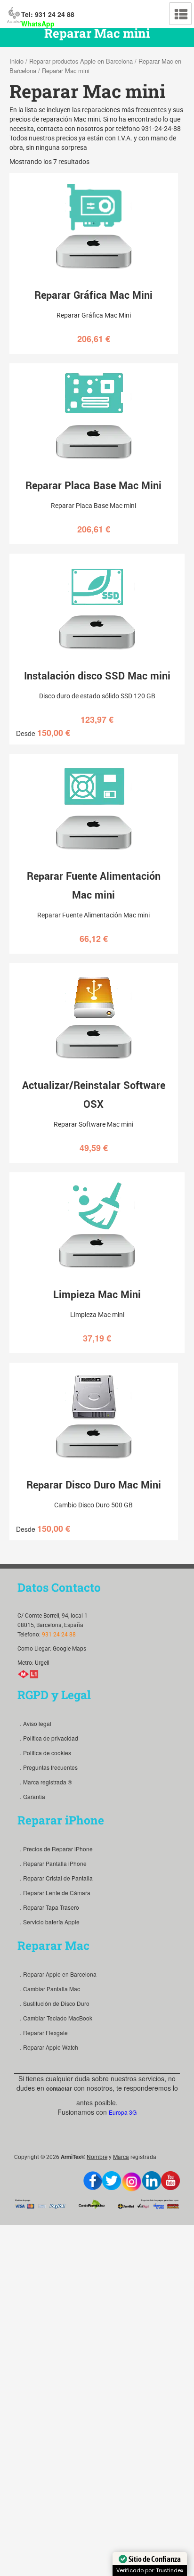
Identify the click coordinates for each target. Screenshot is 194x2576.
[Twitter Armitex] (112, 2181)
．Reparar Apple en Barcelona (57, 1974)
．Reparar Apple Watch (48, 2047)
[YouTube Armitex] (170, 2181)
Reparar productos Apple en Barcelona (81, 61)
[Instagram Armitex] (132, 2182)
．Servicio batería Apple (48, 1922)
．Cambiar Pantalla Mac (49, 1989)
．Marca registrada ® (45, 1782)
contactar (59, 2088)
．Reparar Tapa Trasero (48, 1907)
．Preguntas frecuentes (48, 1767)
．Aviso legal (34, 1723)
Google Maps (69, 1649)
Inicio (16, 61)
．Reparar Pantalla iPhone (52, 1863)
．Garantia (31, 1796)
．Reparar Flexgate (43, 2032)
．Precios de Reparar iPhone (55, 1849)
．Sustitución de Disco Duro (53, 2003)
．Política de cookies (44, 1753)
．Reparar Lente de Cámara (54, 1893)
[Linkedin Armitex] (152, 2181)
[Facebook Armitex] (93, 2181)
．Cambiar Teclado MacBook (55, 2018)
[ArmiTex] (14, 14)
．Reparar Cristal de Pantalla (55, 1878)
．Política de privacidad (48, 1738)
